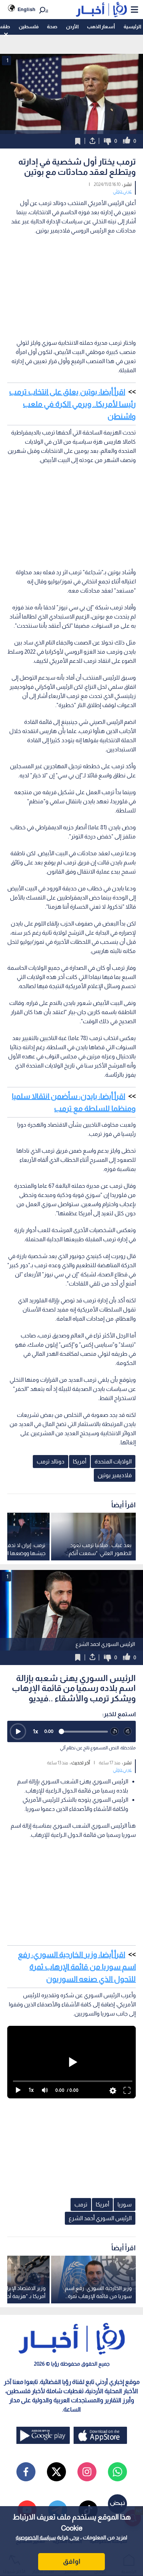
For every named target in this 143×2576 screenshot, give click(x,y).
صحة (52, 27)
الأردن (72, 27)
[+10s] (128, 1732)
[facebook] (26, 2472)
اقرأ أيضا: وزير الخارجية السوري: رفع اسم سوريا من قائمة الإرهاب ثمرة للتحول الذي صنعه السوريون (77, 1967)
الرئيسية (132, 27)
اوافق (72, 2561)
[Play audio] (18, 1731)
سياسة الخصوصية (36, 2537)
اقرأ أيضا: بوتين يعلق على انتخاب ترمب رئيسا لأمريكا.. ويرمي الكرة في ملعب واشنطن (72, 404)
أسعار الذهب (101, 27)
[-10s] (115, 1732)
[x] (56, 2472)
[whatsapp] (117, 2472)
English (27, 9)
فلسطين (29, 27)
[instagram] (87, 2472)
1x (35, 1731)
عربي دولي (122, 191)
